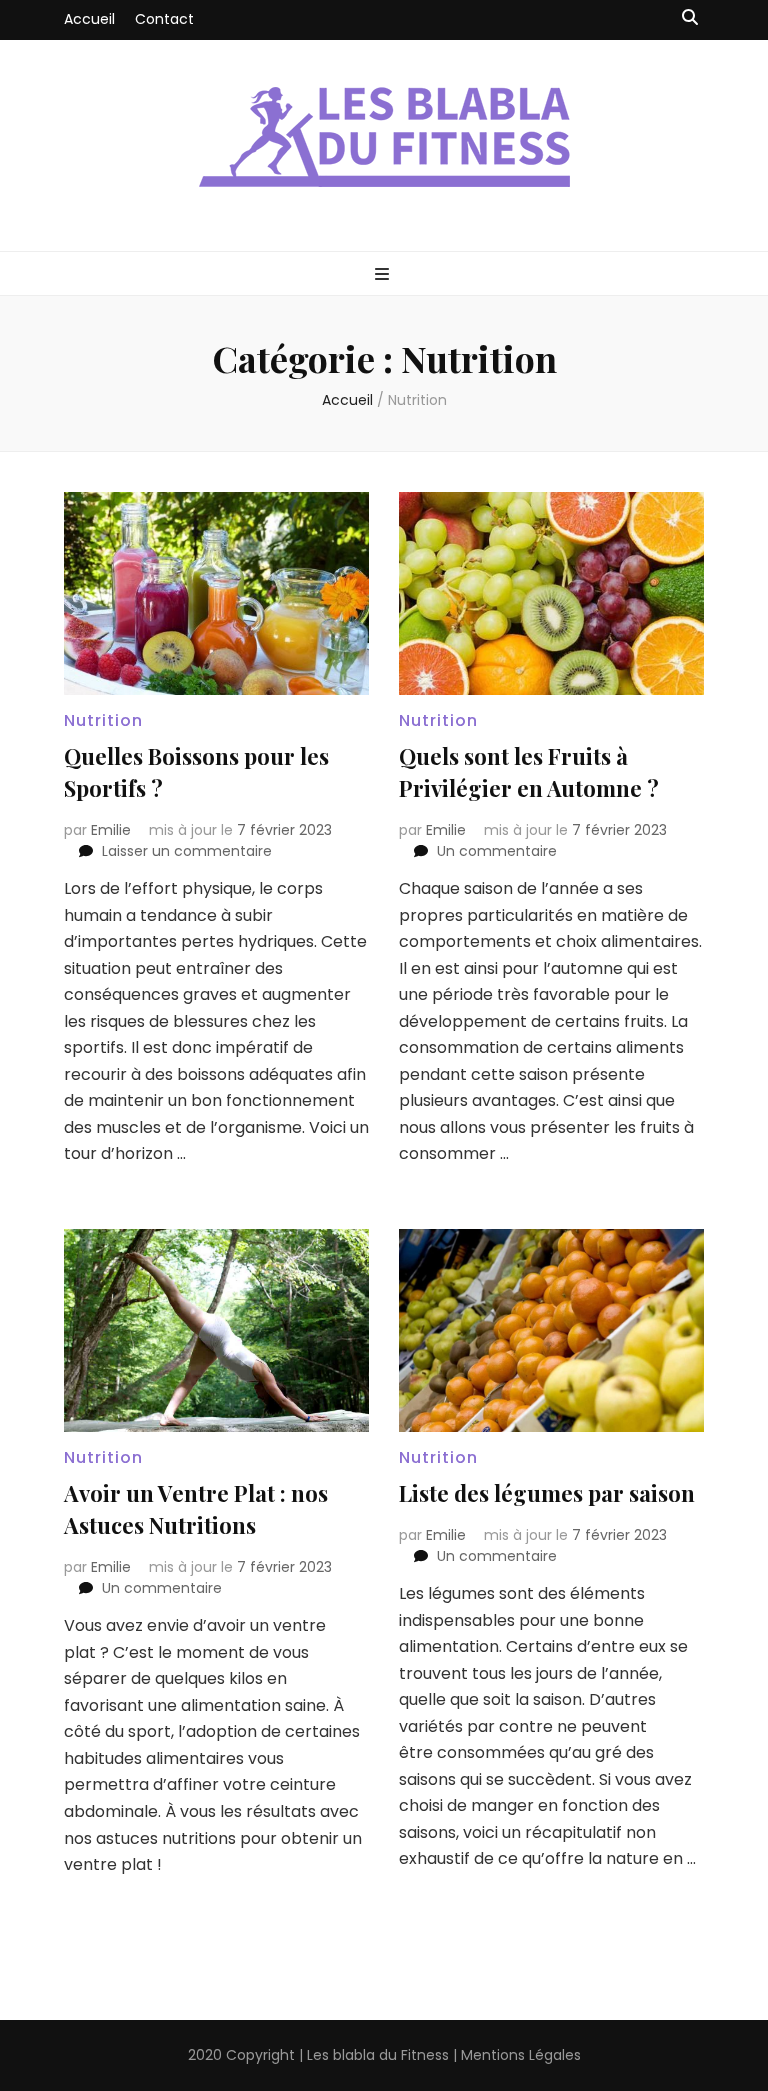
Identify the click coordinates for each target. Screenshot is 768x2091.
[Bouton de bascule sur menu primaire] (384, 275)
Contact (164, 19)
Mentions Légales (521, 2055)
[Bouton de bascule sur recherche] (690, 18)
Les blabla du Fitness (378, 2055)
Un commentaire (497, 851)
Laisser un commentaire (187, 851)
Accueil (89, 19)
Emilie (111, 830)
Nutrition (103, 720)
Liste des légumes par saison (547, 1493)
